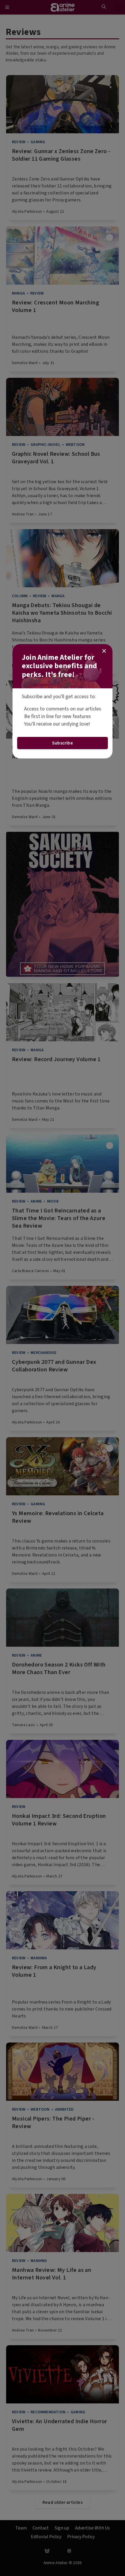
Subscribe (63, 743)
